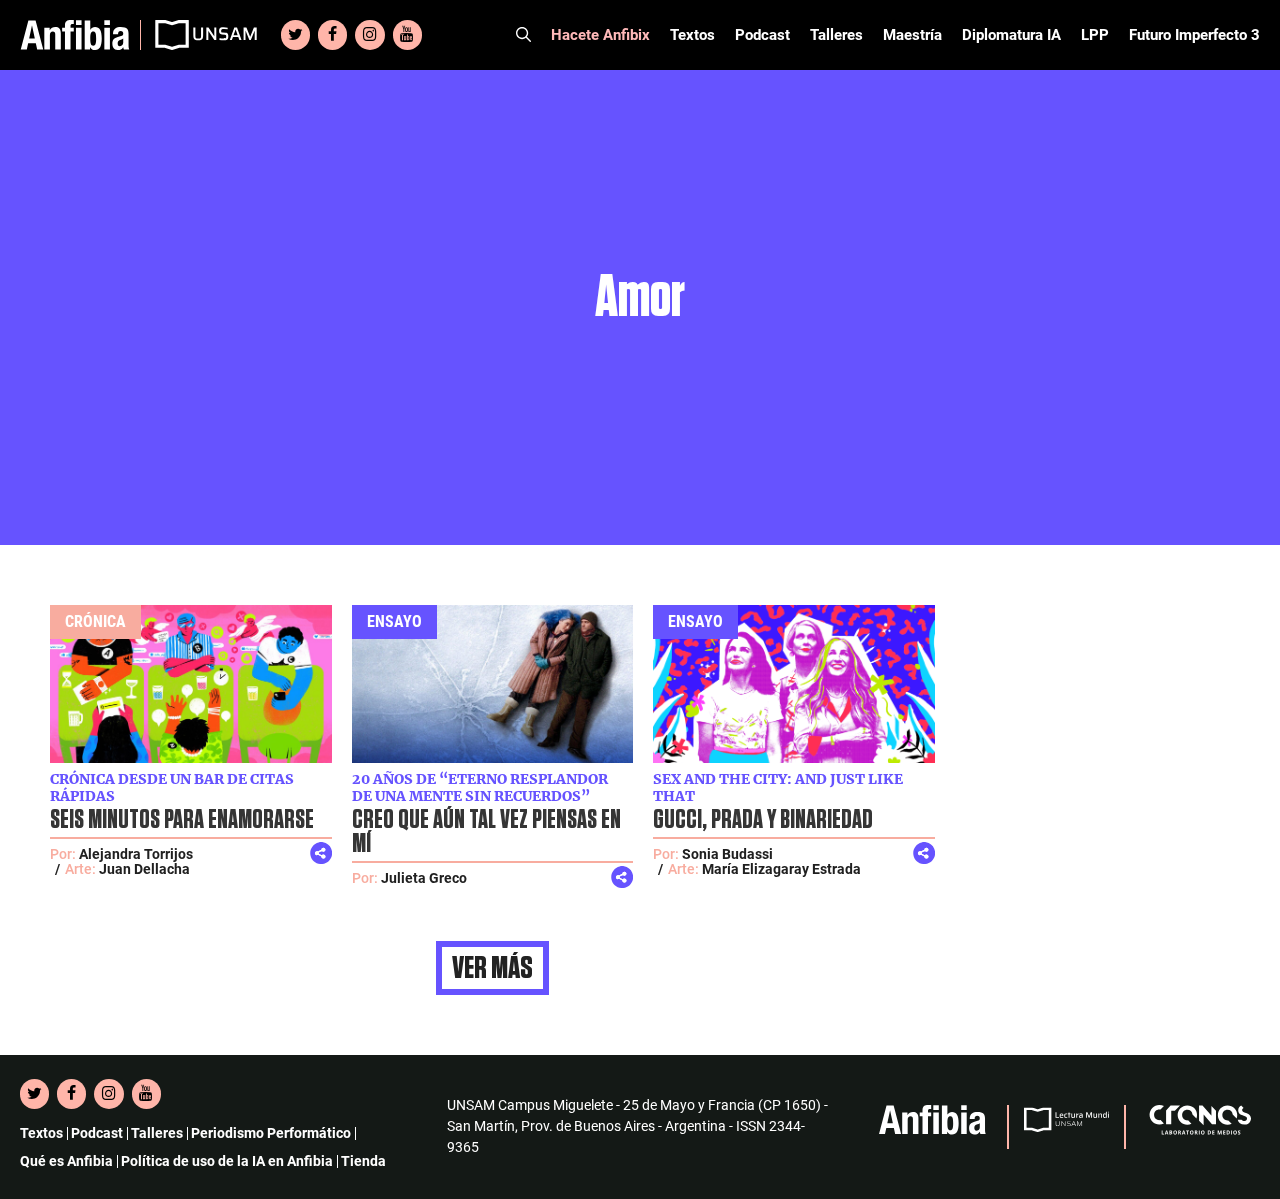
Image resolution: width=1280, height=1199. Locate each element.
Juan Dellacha (144, 869)
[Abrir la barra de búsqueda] (523, 35)
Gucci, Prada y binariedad (763, 820)
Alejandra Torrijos (136, 854)
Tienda (363, 1161)
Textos (692, 35)
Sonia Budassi (727, 854)
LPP (1095, 35)
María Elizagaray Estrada (781, 869)
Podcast (762, 35)
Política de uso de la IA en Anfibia (227, 1161)
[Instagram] (369, 35)
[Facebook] (332, 35)
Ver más (492, 968)
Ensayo (394, 621)
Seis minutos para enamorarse (182, 820)
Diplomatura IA (1011, 35)
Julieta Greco (424, 878)
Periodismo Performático (271, 1133)
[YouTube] (407, 35)
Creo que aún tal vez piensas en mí (486, 832)
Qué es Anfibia (66, 1161)
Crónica (95, 621)
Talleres (836, 35)
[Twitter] (295, 35)
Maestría (912, 35)
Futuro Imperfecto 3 (1194, 35)
